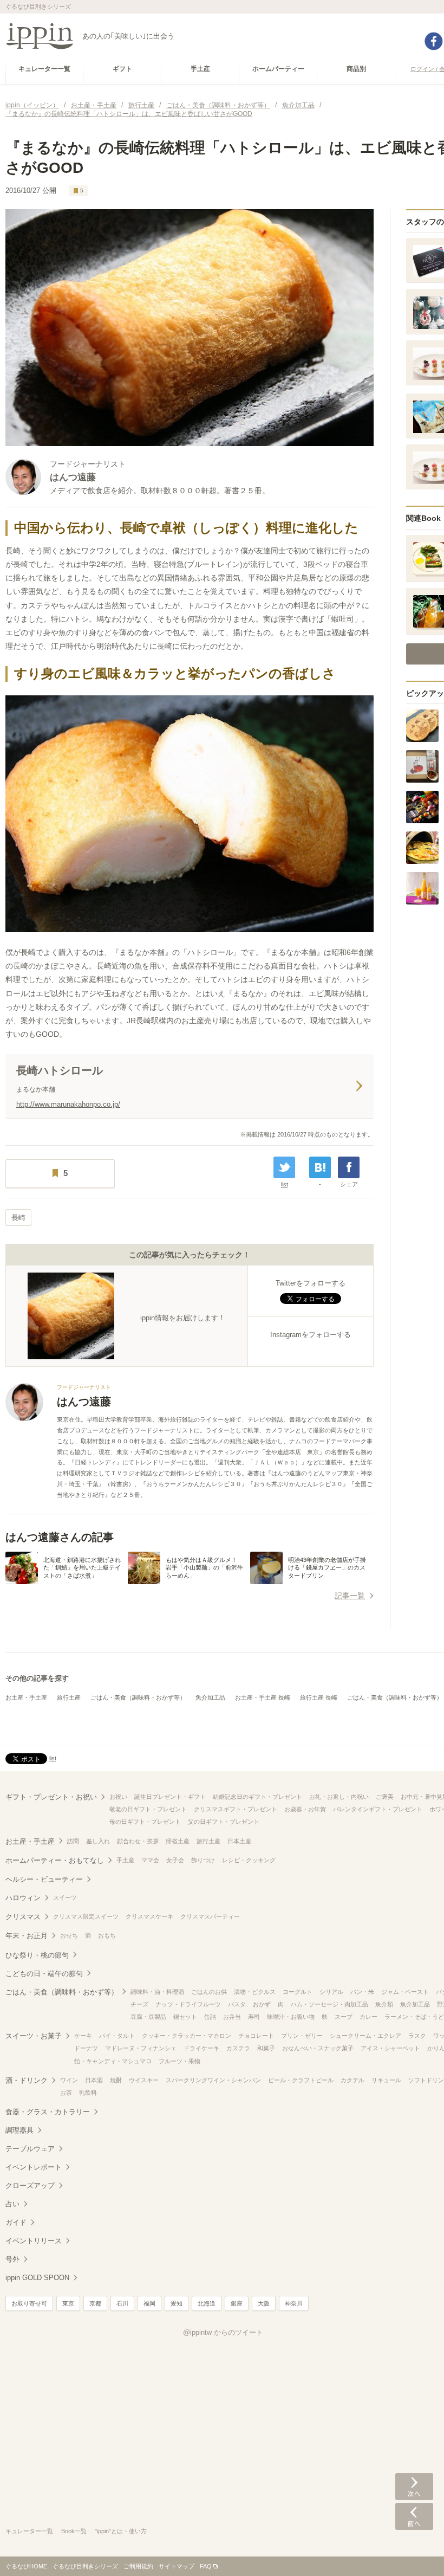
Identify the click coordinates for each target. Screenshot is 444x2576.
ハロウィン (23, 1898)
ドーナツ (86, 2048)
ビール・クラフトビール (301, 2080)
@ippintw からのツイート (223, 2332)
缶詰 (210, 2017)
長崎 (18, 1218)
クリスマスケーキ (149, 1916)
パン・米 (362, 1992)
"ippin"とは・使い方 (121, 2531)
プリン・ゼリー (302, 2036)
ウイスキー (144, 2080)
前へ (414, 2516)
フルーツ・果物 (179, 2061)
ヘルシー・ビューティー (44, 1879)
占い (12, 2204)
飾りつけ (203, 1860)
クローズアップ (30, 2186)
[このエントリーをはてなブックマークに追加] (320, 1167)
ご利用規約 (138, 2566)
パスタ (237, 2004)
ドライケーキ (201, 2048)
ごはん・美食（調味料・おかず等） (138, 1697)
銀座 (237, 2303)
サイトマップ (177, 2566)
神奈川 (294, 2303)
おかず (262, 2004)
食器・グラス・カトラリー (48, 2112)
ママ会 (150, 1860)
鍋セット (185, 2017)
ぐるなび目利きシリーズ (85, 2566)
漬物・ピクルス (255, 1992)
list (285, 1184)
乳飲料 (88, 2093)
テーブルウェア (30, 2149)
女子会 (175, 1860)
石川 (122, 2303)
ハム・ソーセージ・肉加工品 (329, 2004)
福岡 (149, 2303)
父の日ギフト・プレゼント (224, 1822)
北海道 (207, 2303)
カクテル (352, 2080)
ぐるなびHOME (26, 2566)
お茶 (66, 2093)
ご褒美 (385, 1797)
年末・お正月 (27, 1936)
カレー (368, 2017)
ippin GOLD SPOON (37, 2278)
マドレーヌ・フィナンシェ (141, 2048)
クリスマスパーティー (210, 1916)
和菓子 (266, 2048)
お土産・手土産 (26, 1697)
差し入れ (98, 1841)
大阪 (264, 2303)
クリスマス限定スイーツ (86, 1916)
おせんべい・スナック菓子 (318, 2048)
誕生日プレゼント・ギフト (170, 1797)
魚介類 (384, 2004)
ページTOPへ (414, 2552)
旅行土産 (69, 1697)
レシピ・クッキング (249, 1860)
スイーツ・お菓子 (34, 2036)
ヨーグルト (298, 1992)
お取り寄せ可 (29, 2303)
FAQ (206, 2566)
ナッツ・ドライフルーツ (188, 2004)
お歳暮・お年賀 (305, 1809)
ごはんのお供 (209, 1992)
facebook (434, 41)
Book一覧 (74, 2531)
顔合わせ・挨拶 (138, 1841)
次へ (414, 2487)
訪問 (73, 1841)
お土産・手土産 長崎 (263, 1697)
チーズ (139, 2004)
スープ (344, 2017)
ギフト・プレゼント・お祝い (51, 1797)
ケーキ (83, 2036)
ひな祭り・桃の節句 (37, 1955)
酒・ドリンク (27, 2080)
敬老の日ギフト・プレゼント (148, 1809)
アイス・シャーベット (390, 2048)
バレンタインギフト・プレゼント (378, 1809)
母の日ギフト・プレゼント (145, 1822)
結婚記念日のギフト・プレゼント (257, 1797)
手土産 (125, 1860)
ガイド (16, 2222)
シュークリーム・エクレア (365, 2036)
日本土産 (239, 1841)
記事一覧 (350, 1596)
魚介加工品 (210, 1697)
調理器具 (19, 2130)
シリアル (331, 1992)
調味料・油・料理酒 (157, 1992)
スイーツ (65, 1897)
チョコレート (256, 2036)
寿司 (254, 2017)
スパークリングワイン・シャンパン (213, 2080)
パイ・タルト (117, 2036)
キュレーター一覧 (29, 2531)
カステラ (238, 2048)
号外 (12, 2259)
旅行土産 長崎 (319, 1697)
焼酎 (116, 2080)
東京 (68, 2303)
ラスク (417, 2036)
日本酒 (94, 2080)
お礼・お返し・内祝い (339, 1797)
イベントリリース (34, 2241)
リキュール (386, 2080)
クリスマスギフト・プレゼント (236, 1809)
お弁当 (232, 2017)
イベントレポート (34, 2167)
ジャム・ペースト (405, 1992)
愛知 (177, 2303)
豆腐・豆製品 (148, 2017)
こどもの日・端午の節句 (44, 1974)
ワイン (69, 2080)
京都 (95, 2303)
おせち (69, 1935)
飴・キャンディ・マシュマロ (113, 2061)
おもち (107, 1935)
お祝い (118, 1797)
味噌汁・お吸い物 (291, 2017)
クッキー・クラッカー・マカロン (187, 2036)
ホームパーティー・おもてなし (55, 1860)
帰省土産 (178, 1841)
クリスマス (23, 1917)
